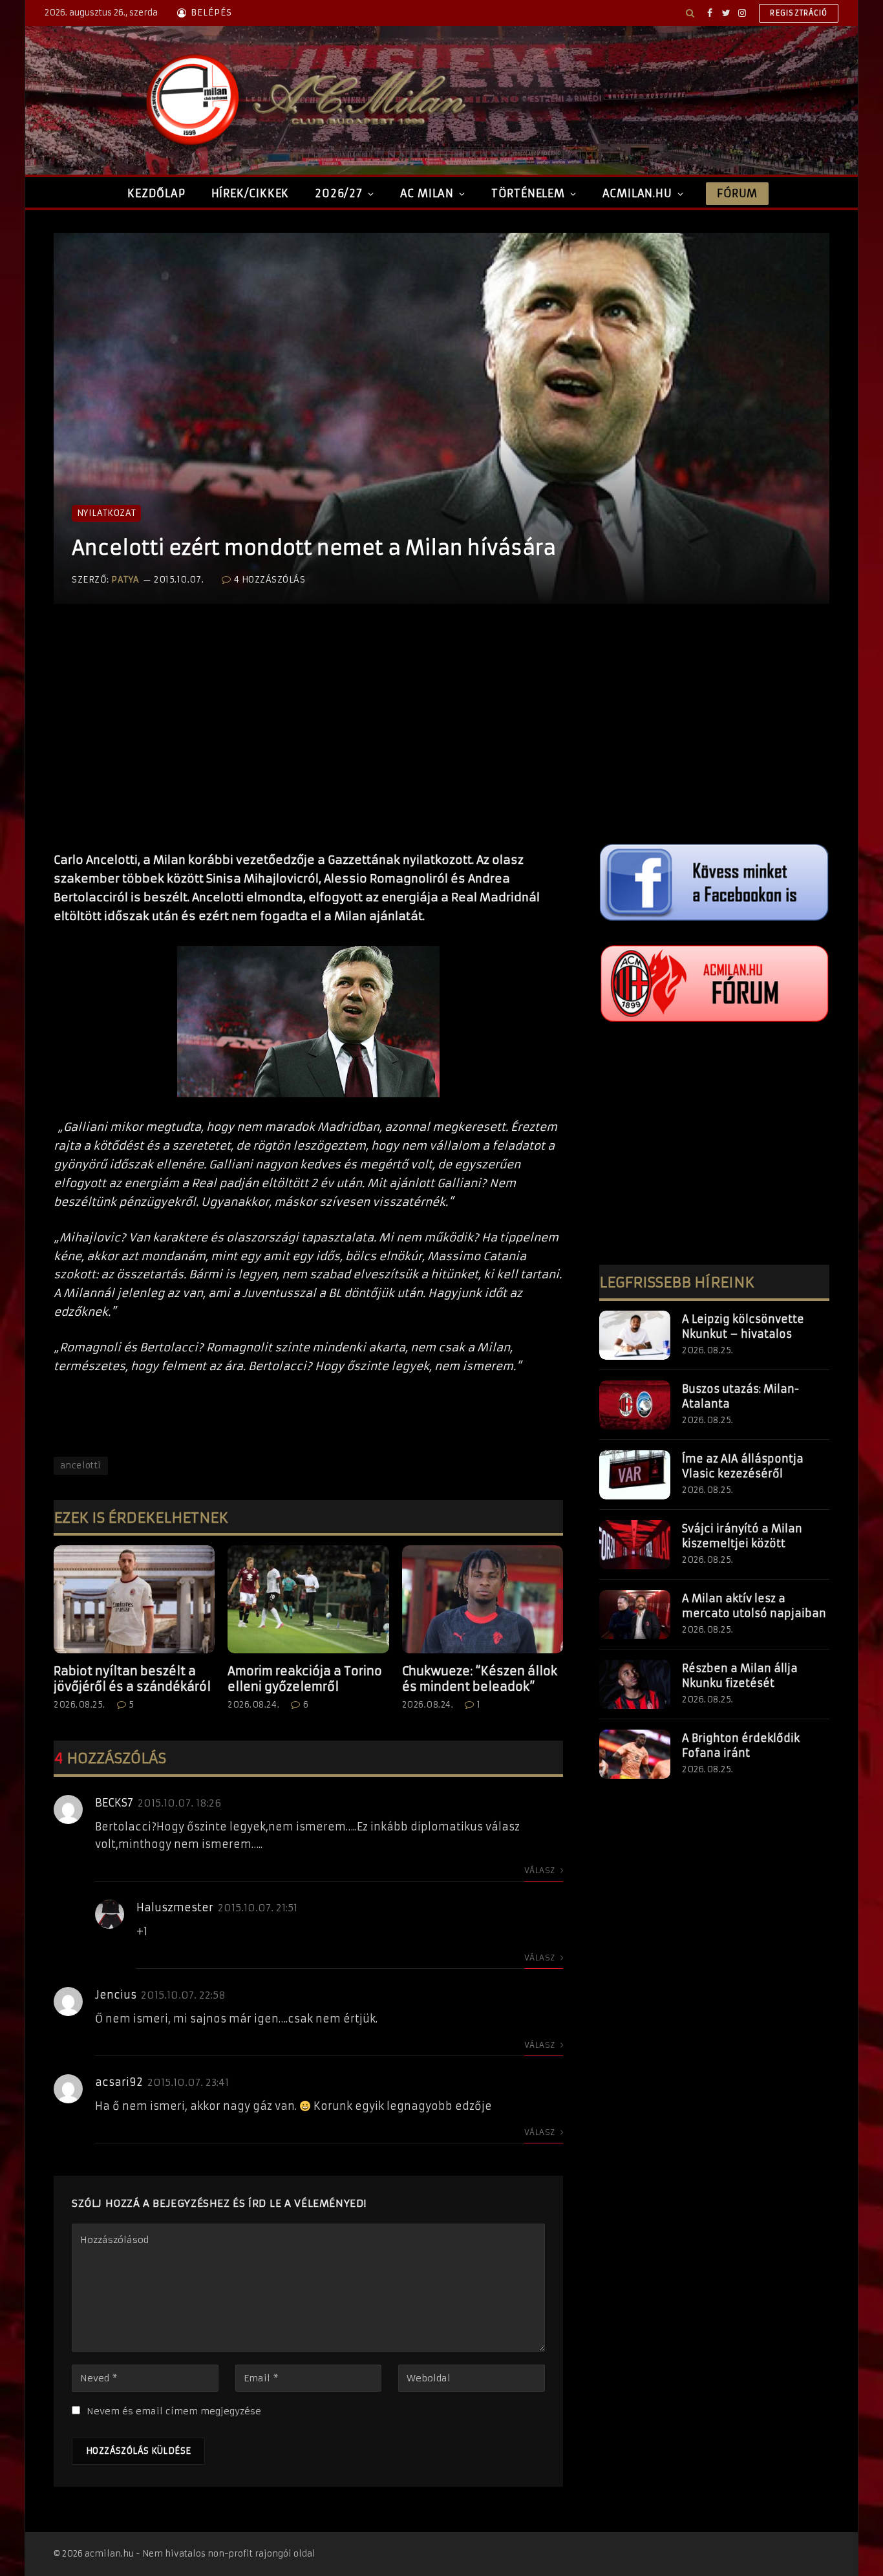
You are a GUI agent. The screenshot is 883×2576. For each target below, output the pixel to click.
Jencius (116, 1995)
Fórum (737, 193)
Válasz (541, 1870)
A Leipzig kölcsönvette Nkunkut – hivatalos (743, 1326)
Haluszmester (175, 1907)
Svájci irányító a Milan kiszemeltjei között (742, 1536)
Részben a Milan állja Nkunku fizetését (740, 1676)
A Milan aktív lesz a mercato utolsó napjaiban (754, 1606)
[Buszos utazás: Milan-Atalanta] (635, 1405)
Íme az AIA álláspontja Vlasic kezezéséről (743, 1466)
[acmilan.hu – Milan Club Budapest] (303, 100)
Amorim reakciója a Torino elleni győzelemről (305, 1679)
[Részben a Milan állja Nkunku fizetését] (635, 1684)
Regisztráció (799, 13)
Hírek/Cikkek (250, 193)
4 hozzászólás (270, 580)
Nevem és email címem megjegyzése (174, 2411)
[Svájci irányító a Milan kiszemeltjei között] (635, 1545)
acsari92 (119, 2082)
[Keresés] (690, 13)
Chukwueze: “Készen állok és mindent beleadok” (480, 1679)
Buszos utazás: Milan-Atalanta (740, 1396)
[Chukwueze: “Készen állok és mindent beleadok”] (483, 1599)
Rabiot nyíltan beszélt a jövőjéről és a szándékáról (132, 1679)
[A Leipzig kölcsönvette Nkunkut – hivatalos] (635, 1335)
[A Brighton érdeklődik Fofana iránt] (635, 1754)
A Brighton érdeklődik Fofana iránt (741, 1745)
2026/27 (339, 193)
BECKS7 (114, 1803)
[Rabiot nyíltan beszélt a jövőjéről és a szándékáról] (134, 1599)
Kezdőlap (156, 193)
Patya (125, 580)
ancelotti (81, 1465)
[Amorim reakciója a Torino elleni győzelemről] (308, 1599)
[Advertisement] (308, 741)
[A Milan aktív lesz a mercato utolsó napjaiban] (635, 1615)
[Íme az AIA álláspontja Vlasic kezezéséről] (635, 1475)
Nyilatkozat (106, 513)
